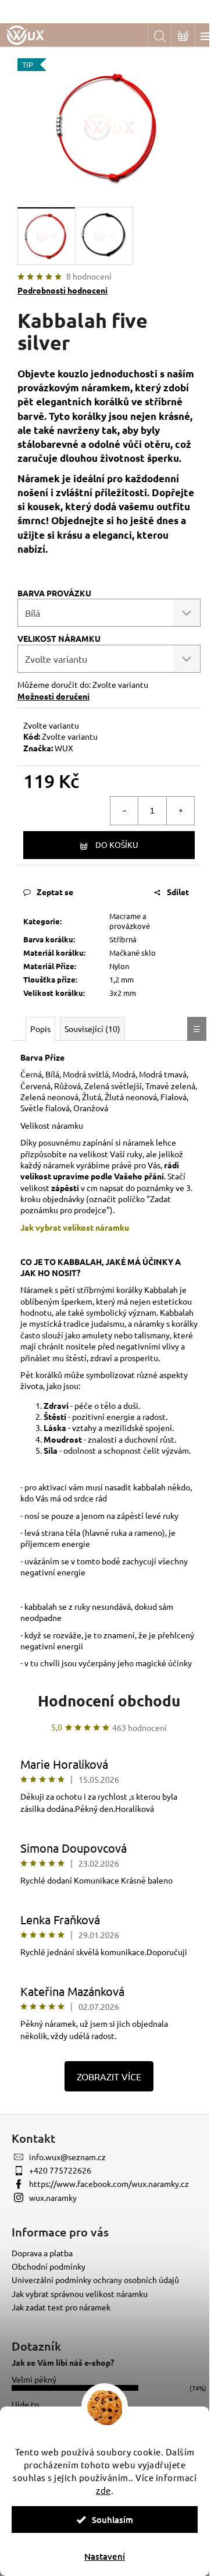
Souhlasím (112, 2520)
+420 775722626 (60, 2170)
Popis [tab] (40, 1029)
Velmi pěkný (34, 2379)
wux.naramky (53, 2197)
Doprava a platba (42, 2253)
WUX (64, 748)
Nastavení (105, 2556)
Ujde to (25, 2404)
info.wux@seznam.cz (67, 2157)
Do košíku (117, 844)
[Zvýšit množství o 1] (180, 811)
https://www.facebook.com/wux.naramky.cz (109, 2183)
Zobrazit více (109, 2076)
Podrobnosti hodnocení (62, 290)
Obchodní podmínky (49, 2266)
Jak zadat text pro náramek (61, 2307)
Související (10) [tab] (92, 1029)
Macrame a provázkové (130, 921)
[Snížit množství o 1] (124, 811)
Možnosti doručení (53, 696)
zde (103, 2490)
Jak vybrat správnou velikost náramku (80, 2294)
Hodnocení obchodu (109, 1700)
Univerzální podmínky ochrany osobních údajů (95, 2280)
